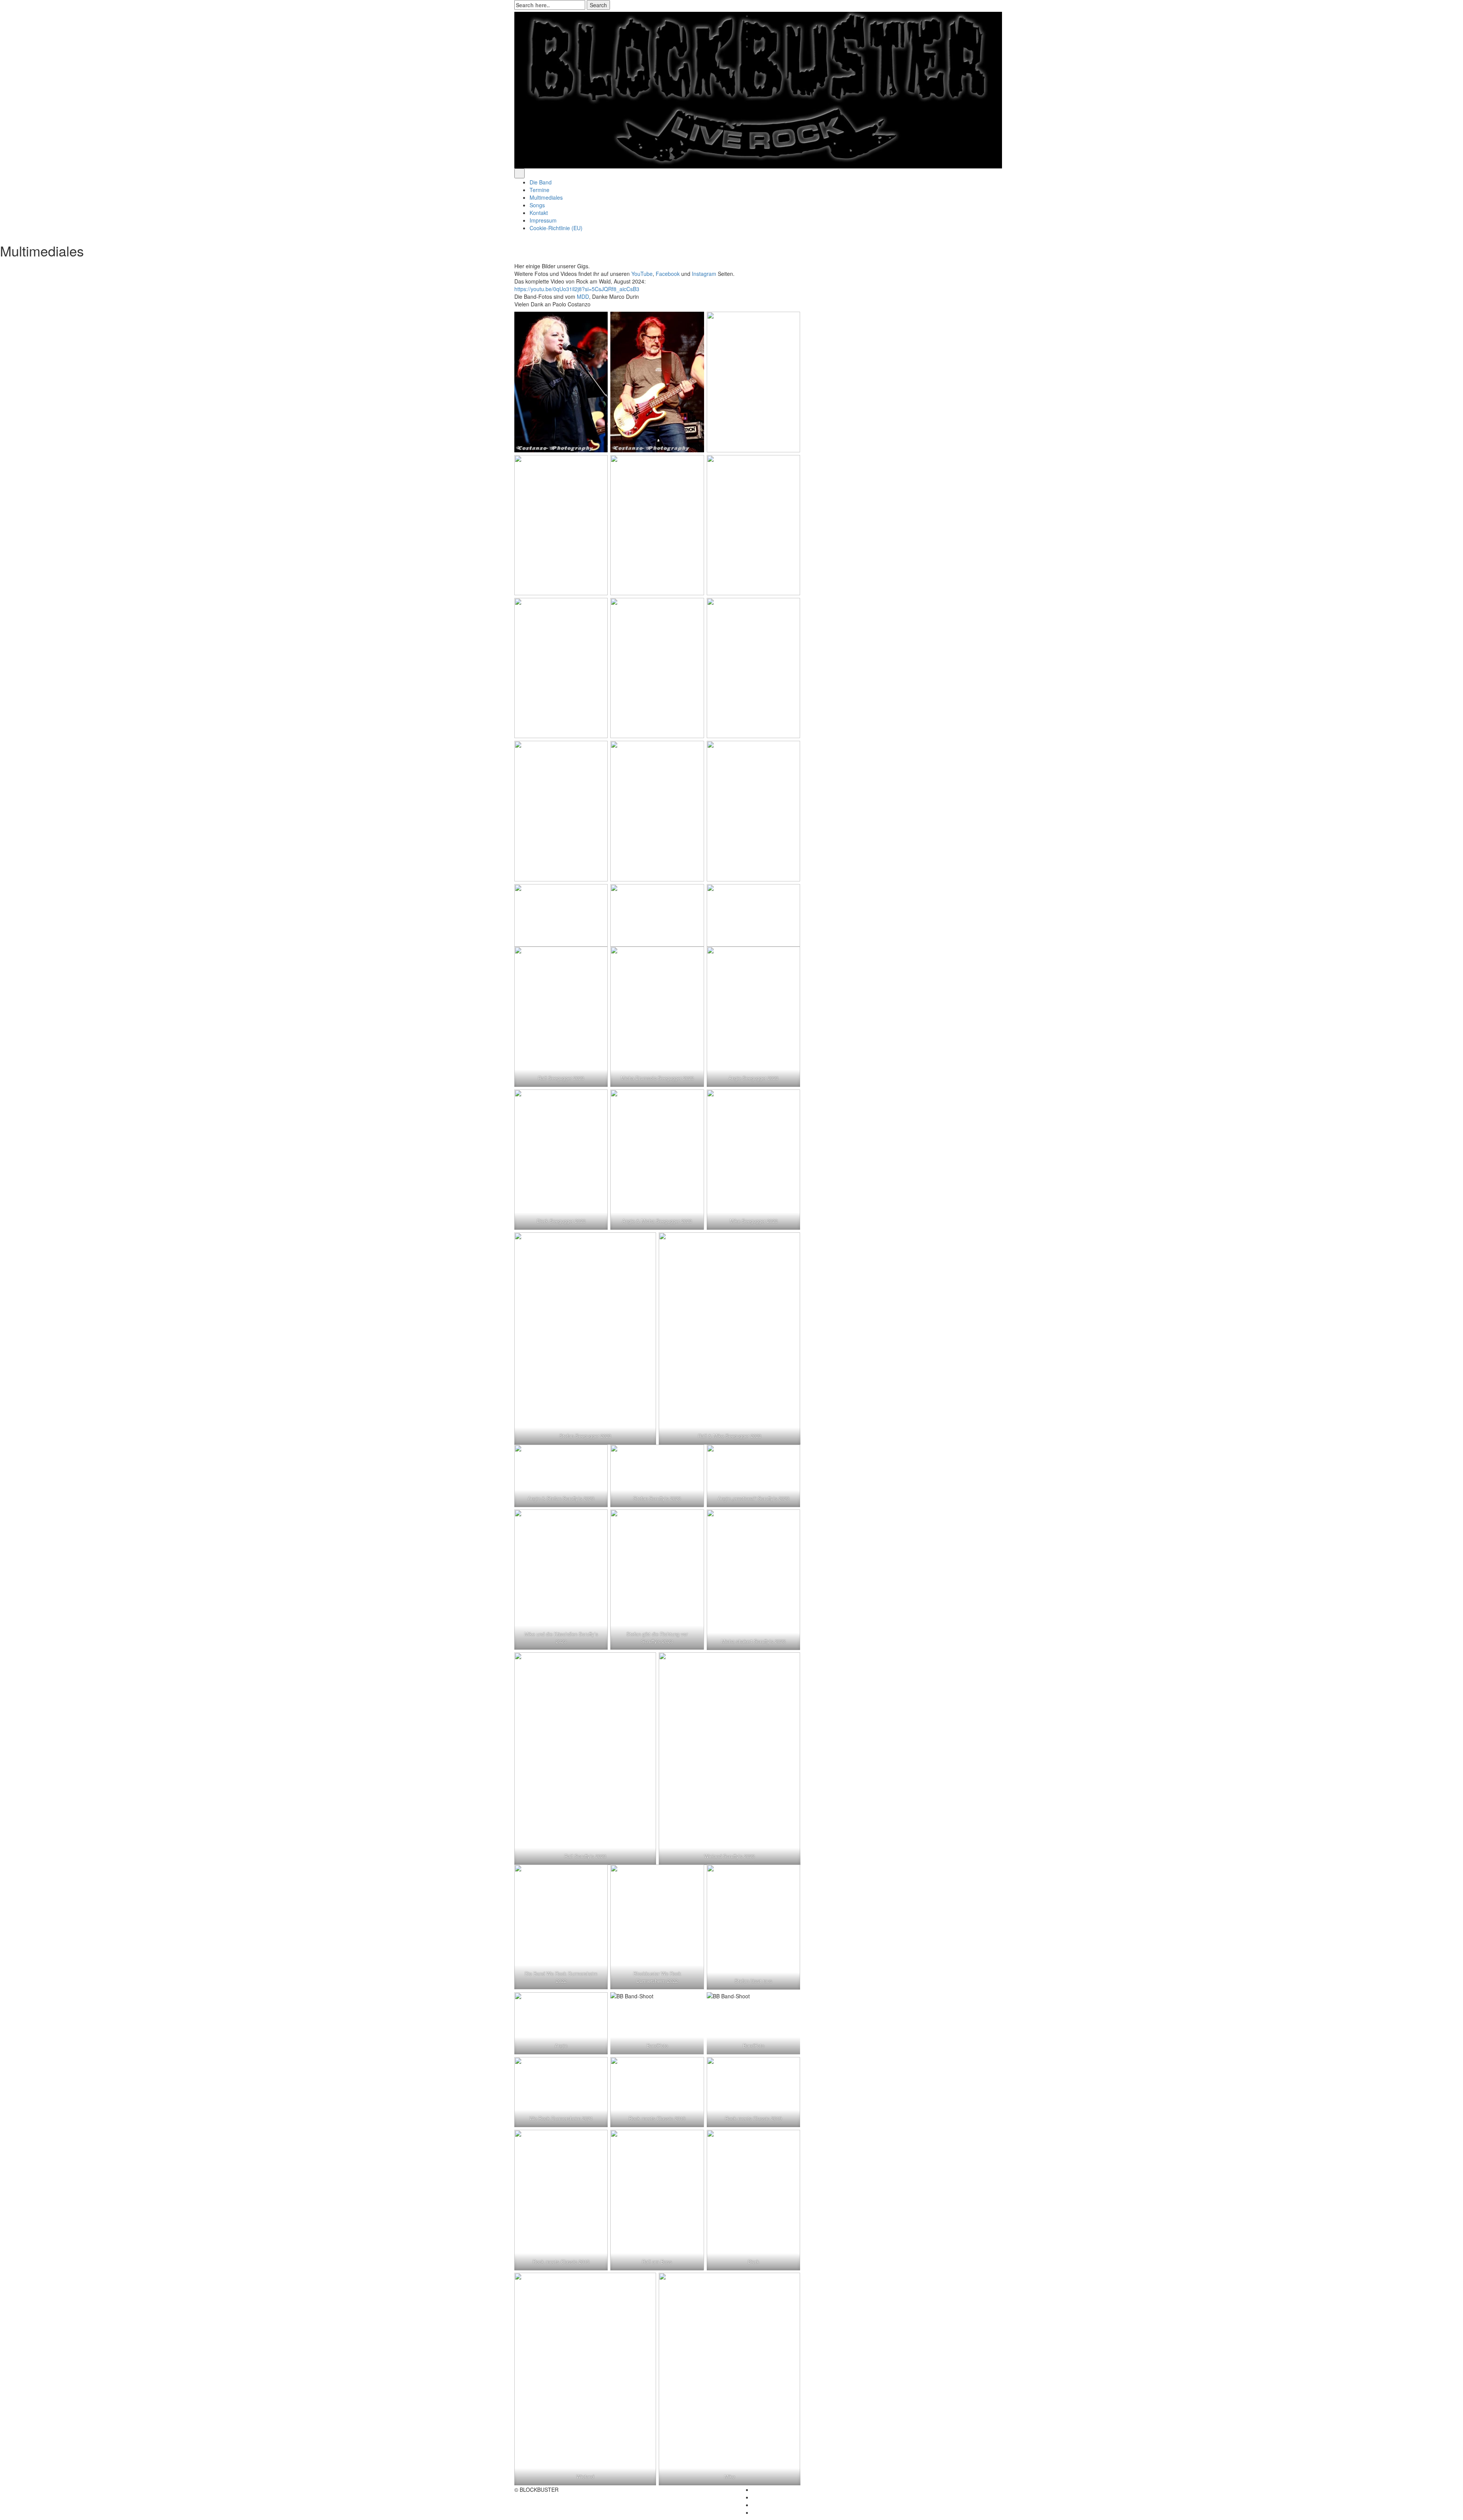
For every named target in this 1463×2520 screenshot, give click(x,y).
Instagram (704, 274)
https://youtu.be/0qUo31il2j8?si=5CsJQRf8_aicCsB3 (577, 289)
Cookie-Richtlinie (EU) (556, 228)
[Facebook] (755, 16)
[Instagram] (755, 31)
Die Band (541, 182)
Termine (539, 190)
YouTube (642, 274)
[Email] (755, 38)
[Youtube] (755, 23)
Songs (537, 205)
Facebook (668, 274)
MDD (583, 296)
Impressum (543, 220)
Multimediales (546, 197)
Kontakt (539, 213)
